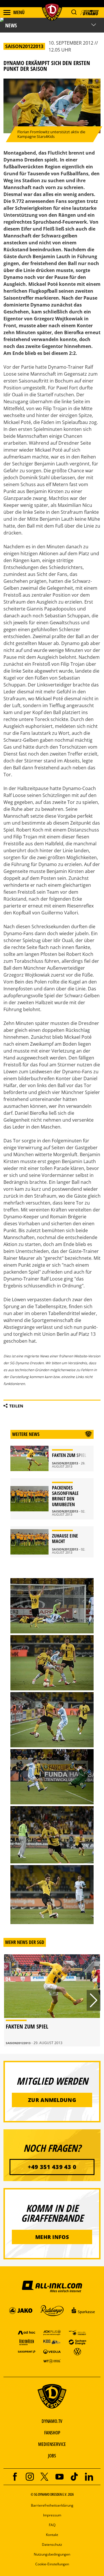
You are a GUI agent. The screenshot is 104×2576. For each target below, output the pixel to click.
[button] (74, 12)
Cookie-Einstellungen (52, 2564)
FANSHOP (52, 2433)
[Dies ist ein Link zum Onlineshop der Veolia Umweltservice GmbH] (52, 2351)
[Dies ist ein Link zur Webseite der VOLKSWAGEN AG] (77, 2351)
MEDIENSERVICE (52, 2444)
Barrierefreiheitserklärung (52, 2505)
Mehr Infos (52, 2237)
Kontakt (52, 2535)
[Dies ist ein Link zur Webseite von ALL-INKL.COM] (52, 2286)
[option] (52, 2000)
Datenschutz (52, 2544)
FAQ (52, 2525)
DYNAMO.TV (52, 2421)
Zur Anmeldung (52, 2100)
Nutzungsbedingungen (52, 2554)
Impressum (52, 2515)
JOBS (52, 2456)
